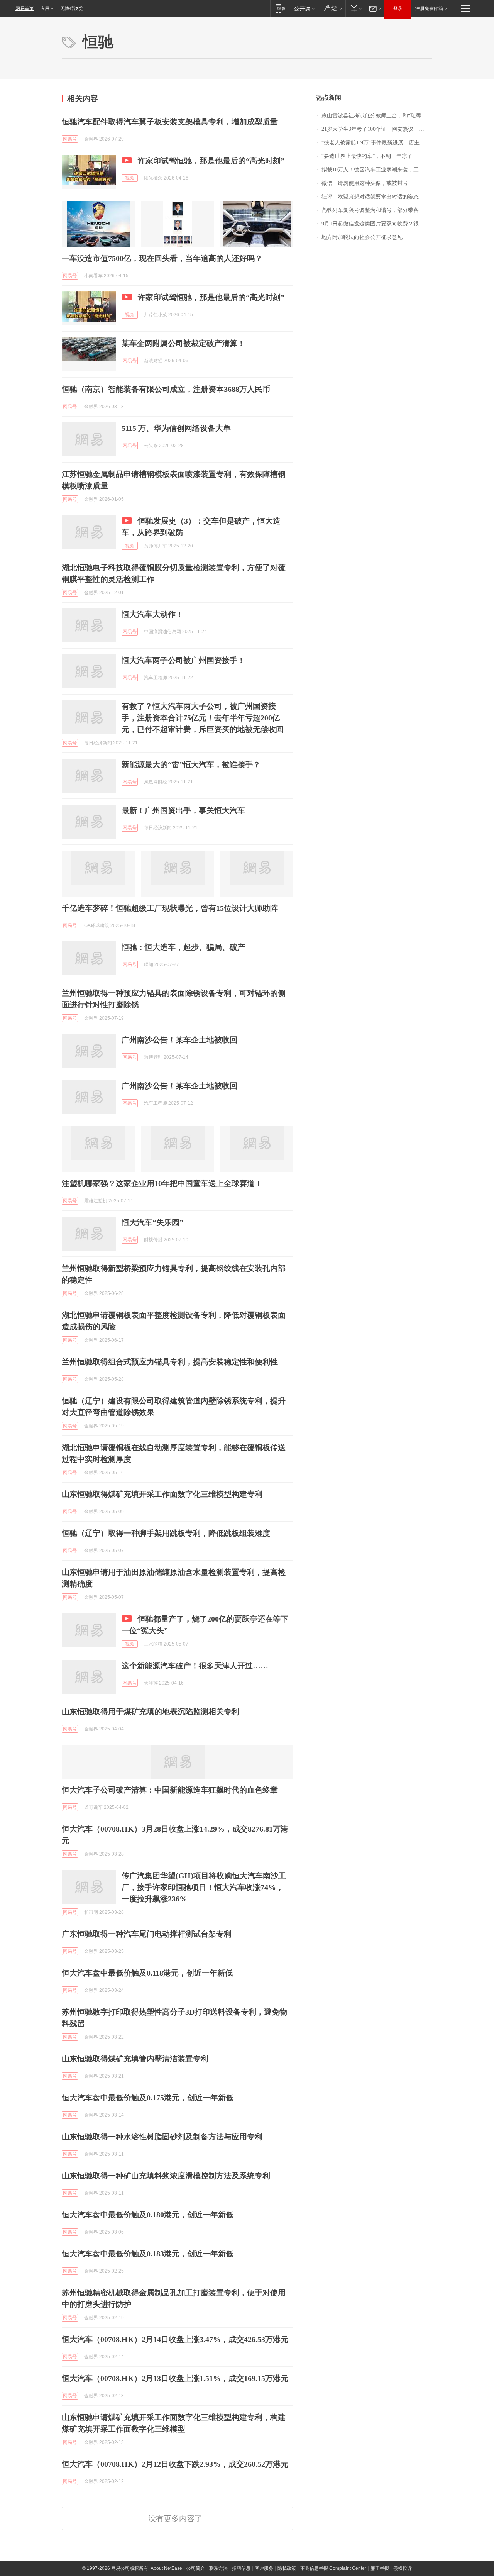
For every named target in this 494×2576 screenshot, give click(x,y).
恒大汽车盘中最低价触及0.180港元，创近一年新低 (148, 2215)
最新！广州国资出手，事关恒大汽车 (183, 810)
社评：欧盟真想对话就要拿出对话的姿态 (370, 197)
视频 (130, 178)
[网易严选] (332, 8)
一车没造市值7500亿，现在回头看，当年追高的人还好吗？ (162, 258)
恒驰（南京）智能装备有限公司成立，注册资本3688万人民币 (166, 389)
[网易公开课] (304, 8)
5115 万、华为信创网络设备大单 (176, 428)
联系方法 (218, 2568)
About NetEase (166, 2568)
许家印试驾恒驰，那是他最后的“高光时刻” (211, 161)
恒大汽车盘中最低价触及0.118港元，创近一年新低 (147, 1973)
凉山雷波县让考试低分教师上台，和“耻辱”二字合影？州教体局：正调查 (377, 116)
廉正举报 (380, 2568)
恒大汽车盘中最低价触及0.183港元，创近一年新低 (148, 2254)
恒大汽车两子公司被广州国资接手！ (183, 660)
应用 (45, 8)
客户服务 (264, 2568)
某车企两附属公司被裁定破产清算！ (183, 343)
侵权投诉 (403, 2568)
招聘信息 (241, 2568)
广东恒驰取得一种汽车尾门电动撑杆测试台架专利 (147, 1934)
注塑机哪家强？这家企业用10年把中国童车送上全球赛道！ (162, 1183)
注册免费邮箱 (429, 8)
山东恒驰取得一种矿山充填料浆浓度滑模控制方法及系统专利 (166, 2176)
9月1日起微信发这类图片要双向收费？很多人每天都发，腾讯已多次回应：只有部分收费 (377, 224)
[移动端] (280, 8)
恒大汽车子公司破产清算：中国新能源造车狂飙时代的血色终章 (170, 1790)
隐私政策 (287, 2568)
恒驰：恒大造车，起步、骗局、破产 (183, 947)
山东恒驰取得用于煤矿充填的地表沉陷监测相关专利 (151, 1712)
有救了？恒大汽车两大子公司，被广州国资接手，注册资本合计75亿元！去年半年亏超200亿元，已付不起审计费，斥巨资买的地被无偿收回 (203, 718)
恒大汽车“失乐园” (152, 1222)
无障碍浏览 (72, 8)
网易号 (70, 139)
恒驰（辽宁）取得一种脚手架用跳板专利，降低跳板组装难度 (166, 1533)
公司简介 (196, 2568)
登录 (398, 8)
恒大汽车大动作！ (152, 614)
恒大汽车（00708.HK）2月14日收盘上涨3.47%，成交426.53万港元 (175, 2339)
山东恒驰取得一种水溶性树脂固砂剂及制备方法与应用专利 (162, 2137)
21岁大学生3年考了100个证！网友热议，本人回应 (377, 129)
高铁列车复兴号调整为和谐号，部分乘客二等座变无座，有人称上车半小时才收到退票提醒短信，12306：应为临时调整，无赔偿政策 (377, 210)
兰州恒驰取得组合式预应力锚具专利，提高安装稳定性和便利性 (170, 1362)
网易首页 (25, 8)
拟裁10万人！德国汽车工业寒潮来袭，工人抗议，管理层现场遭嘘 (377, 170)
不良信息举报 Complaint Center (333, 2568)
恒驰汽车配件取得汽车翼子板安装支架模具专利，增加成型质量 (170, 122)
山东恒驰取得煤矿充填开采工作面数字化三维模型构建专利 (162, 1494)
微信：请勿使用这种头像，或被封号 (365, 183)
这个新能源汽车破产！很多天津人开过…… (195, 1666)
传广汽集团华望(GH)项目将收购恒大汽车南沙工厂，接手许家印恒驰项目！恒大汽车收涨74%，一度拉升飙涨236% (204, 1887)
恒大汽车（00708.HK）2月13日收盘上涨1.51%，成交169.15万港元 (175, 2378)
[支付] (355, 8)
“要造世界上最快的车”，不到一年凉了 (367, 156)
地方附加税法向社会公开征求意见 (362, 237)
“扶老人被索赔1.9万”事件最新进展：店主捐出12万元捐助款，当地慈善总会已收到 (377, 143)
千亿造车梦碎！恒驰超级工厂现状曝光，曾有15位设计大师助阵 (170, 908)
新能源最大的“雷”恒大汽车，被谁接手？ (191, 764)
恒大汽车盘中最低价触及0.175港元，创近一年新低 (148, 2098)
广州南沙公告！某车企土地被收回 (179, 1040)
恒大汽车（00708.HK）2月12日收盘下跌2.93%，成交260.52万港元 (175, 2464)
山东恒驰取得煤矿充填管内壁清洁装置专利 (135, 2059)
